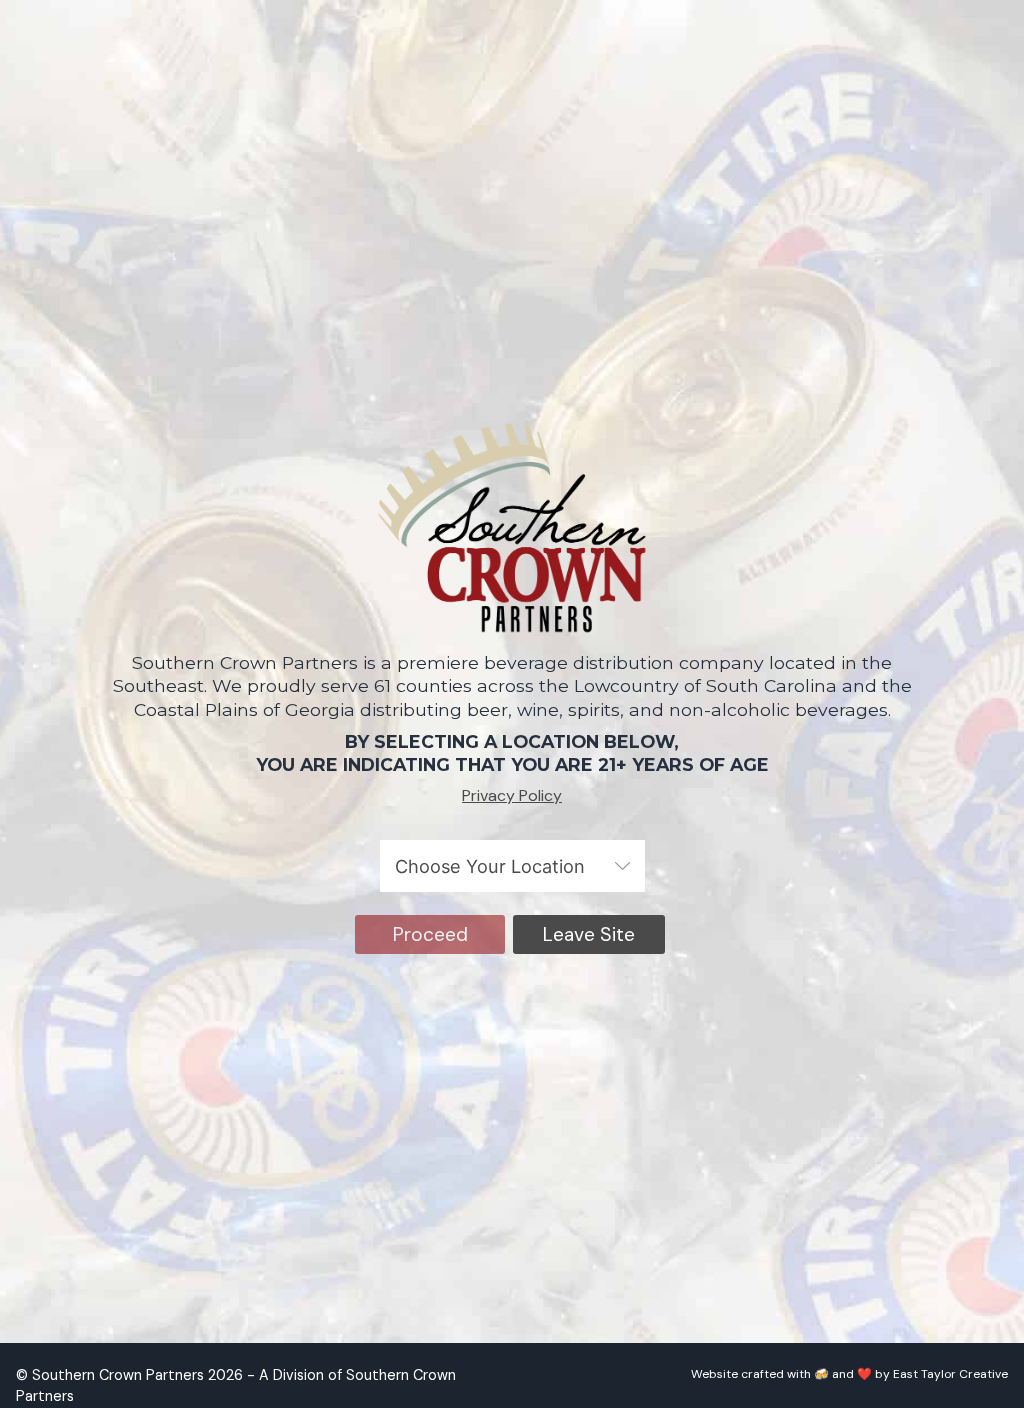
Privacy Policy (512, 795)
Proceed (430, 934)
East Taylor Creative (950, 1374)
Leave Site (589, 934)
